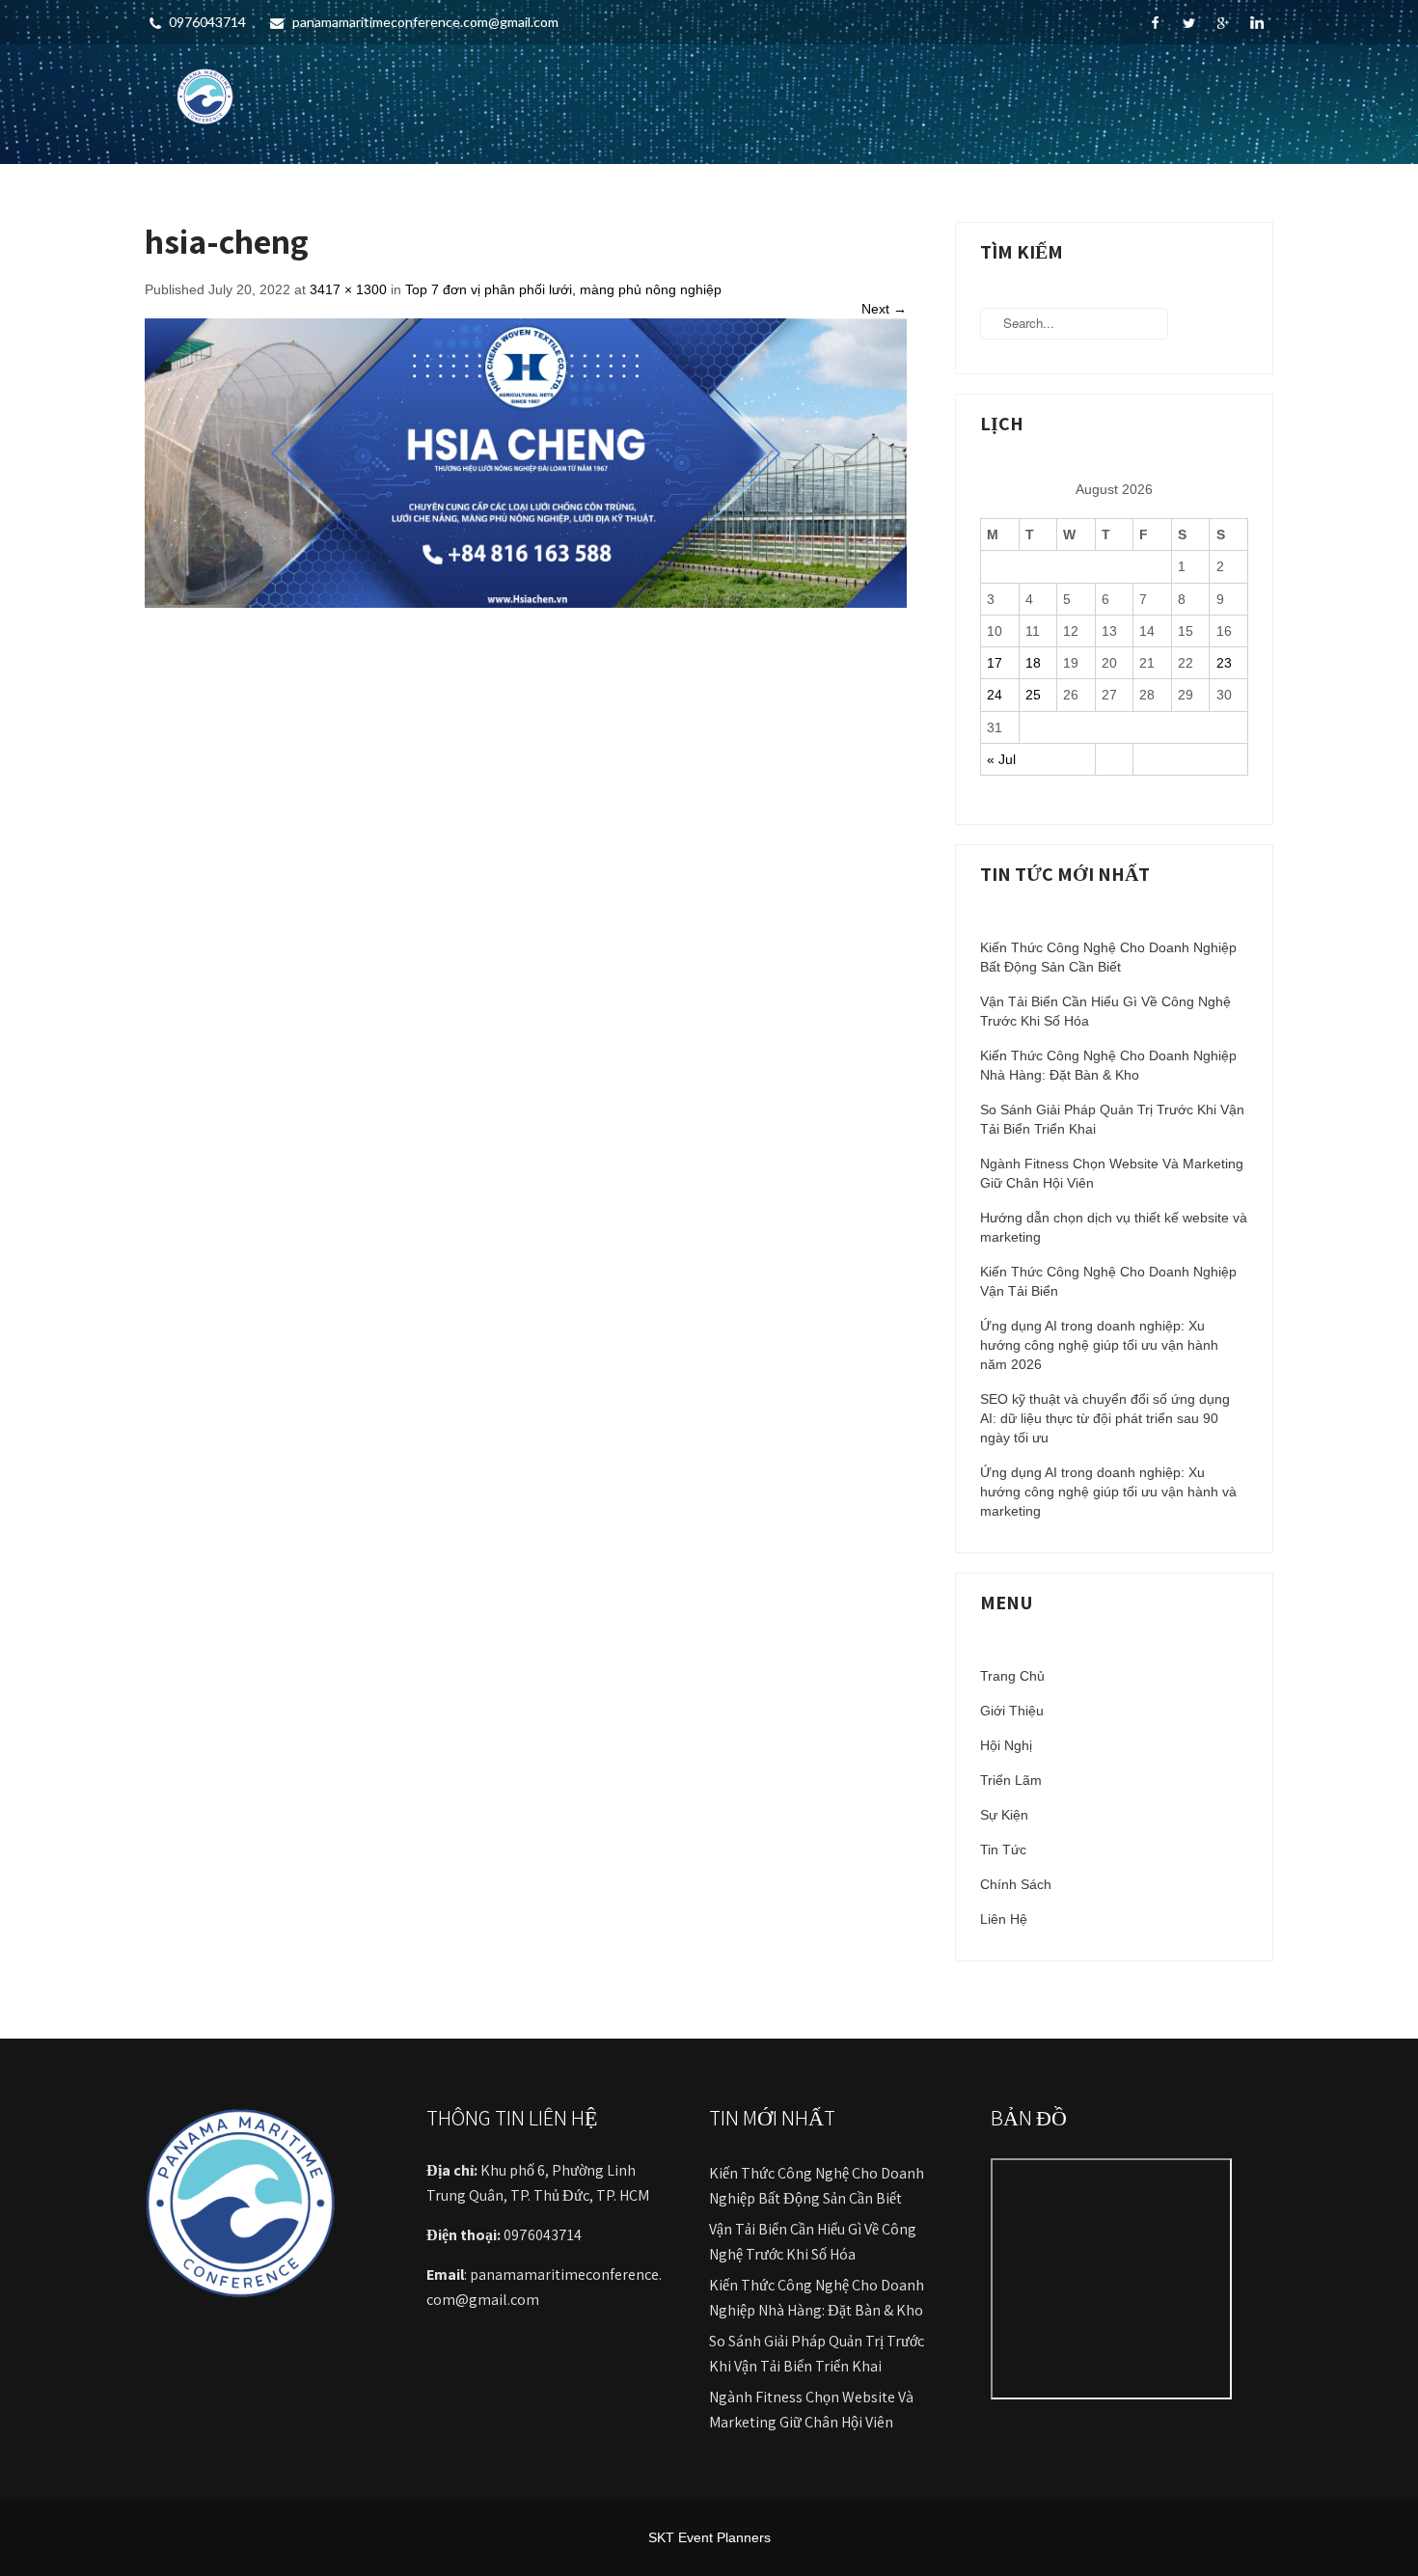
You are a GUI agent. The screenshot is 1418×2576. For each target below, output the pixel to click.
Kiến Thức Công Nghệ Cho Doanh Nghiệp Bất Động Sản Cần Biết (1108, 957)
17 (995, 663)
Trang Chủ (1012, 1676)
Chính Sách (1016, 1884)
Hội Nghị (1006, 1745)
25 (1033, 695)
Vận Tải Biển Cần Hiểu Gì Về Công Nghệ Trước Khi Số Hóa (1105, 1011)
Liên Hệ (1004, 1919)
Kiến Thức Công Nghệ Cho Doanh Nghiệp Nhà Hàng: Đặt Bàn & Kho (1108, 1065)
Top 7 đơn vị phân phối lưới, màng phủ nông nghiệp (563, 289)
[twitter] (1189, 23)
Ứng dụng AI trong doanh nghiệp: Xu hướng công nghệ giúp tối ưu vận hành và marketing (1108, 1492)
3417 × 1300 (348, 289)
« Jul (1001, 759)
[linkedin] (1256, 23)
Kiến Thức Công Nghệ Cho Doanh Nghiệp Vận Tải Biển (1108, 1281)
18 (1033, 663)
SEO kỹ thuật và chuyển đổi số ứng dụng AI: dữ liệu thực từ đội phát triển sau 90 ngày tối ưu (1105, 1418)
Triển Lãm (1011, 1780)
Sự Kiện (1004, 1815)
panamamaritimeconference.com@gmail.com (425, 22)
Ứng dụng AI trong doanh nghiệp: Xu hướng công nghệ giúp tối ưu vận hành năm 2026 (1099, 1345)
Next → (884, 309)
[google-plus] (1223, 23)
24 (995, 695)
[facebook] (1155, 23)
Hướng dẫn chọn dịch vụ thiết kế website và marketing (1114, 1227)
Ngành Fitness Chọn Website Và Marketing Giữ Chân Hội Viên (1112, 1173)
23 (1224, 663)
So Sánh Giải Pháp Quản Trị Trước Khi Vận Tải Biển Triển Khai (1112, 1119)
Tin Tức (1003, 1850)
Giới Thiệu (1012, 1711)
